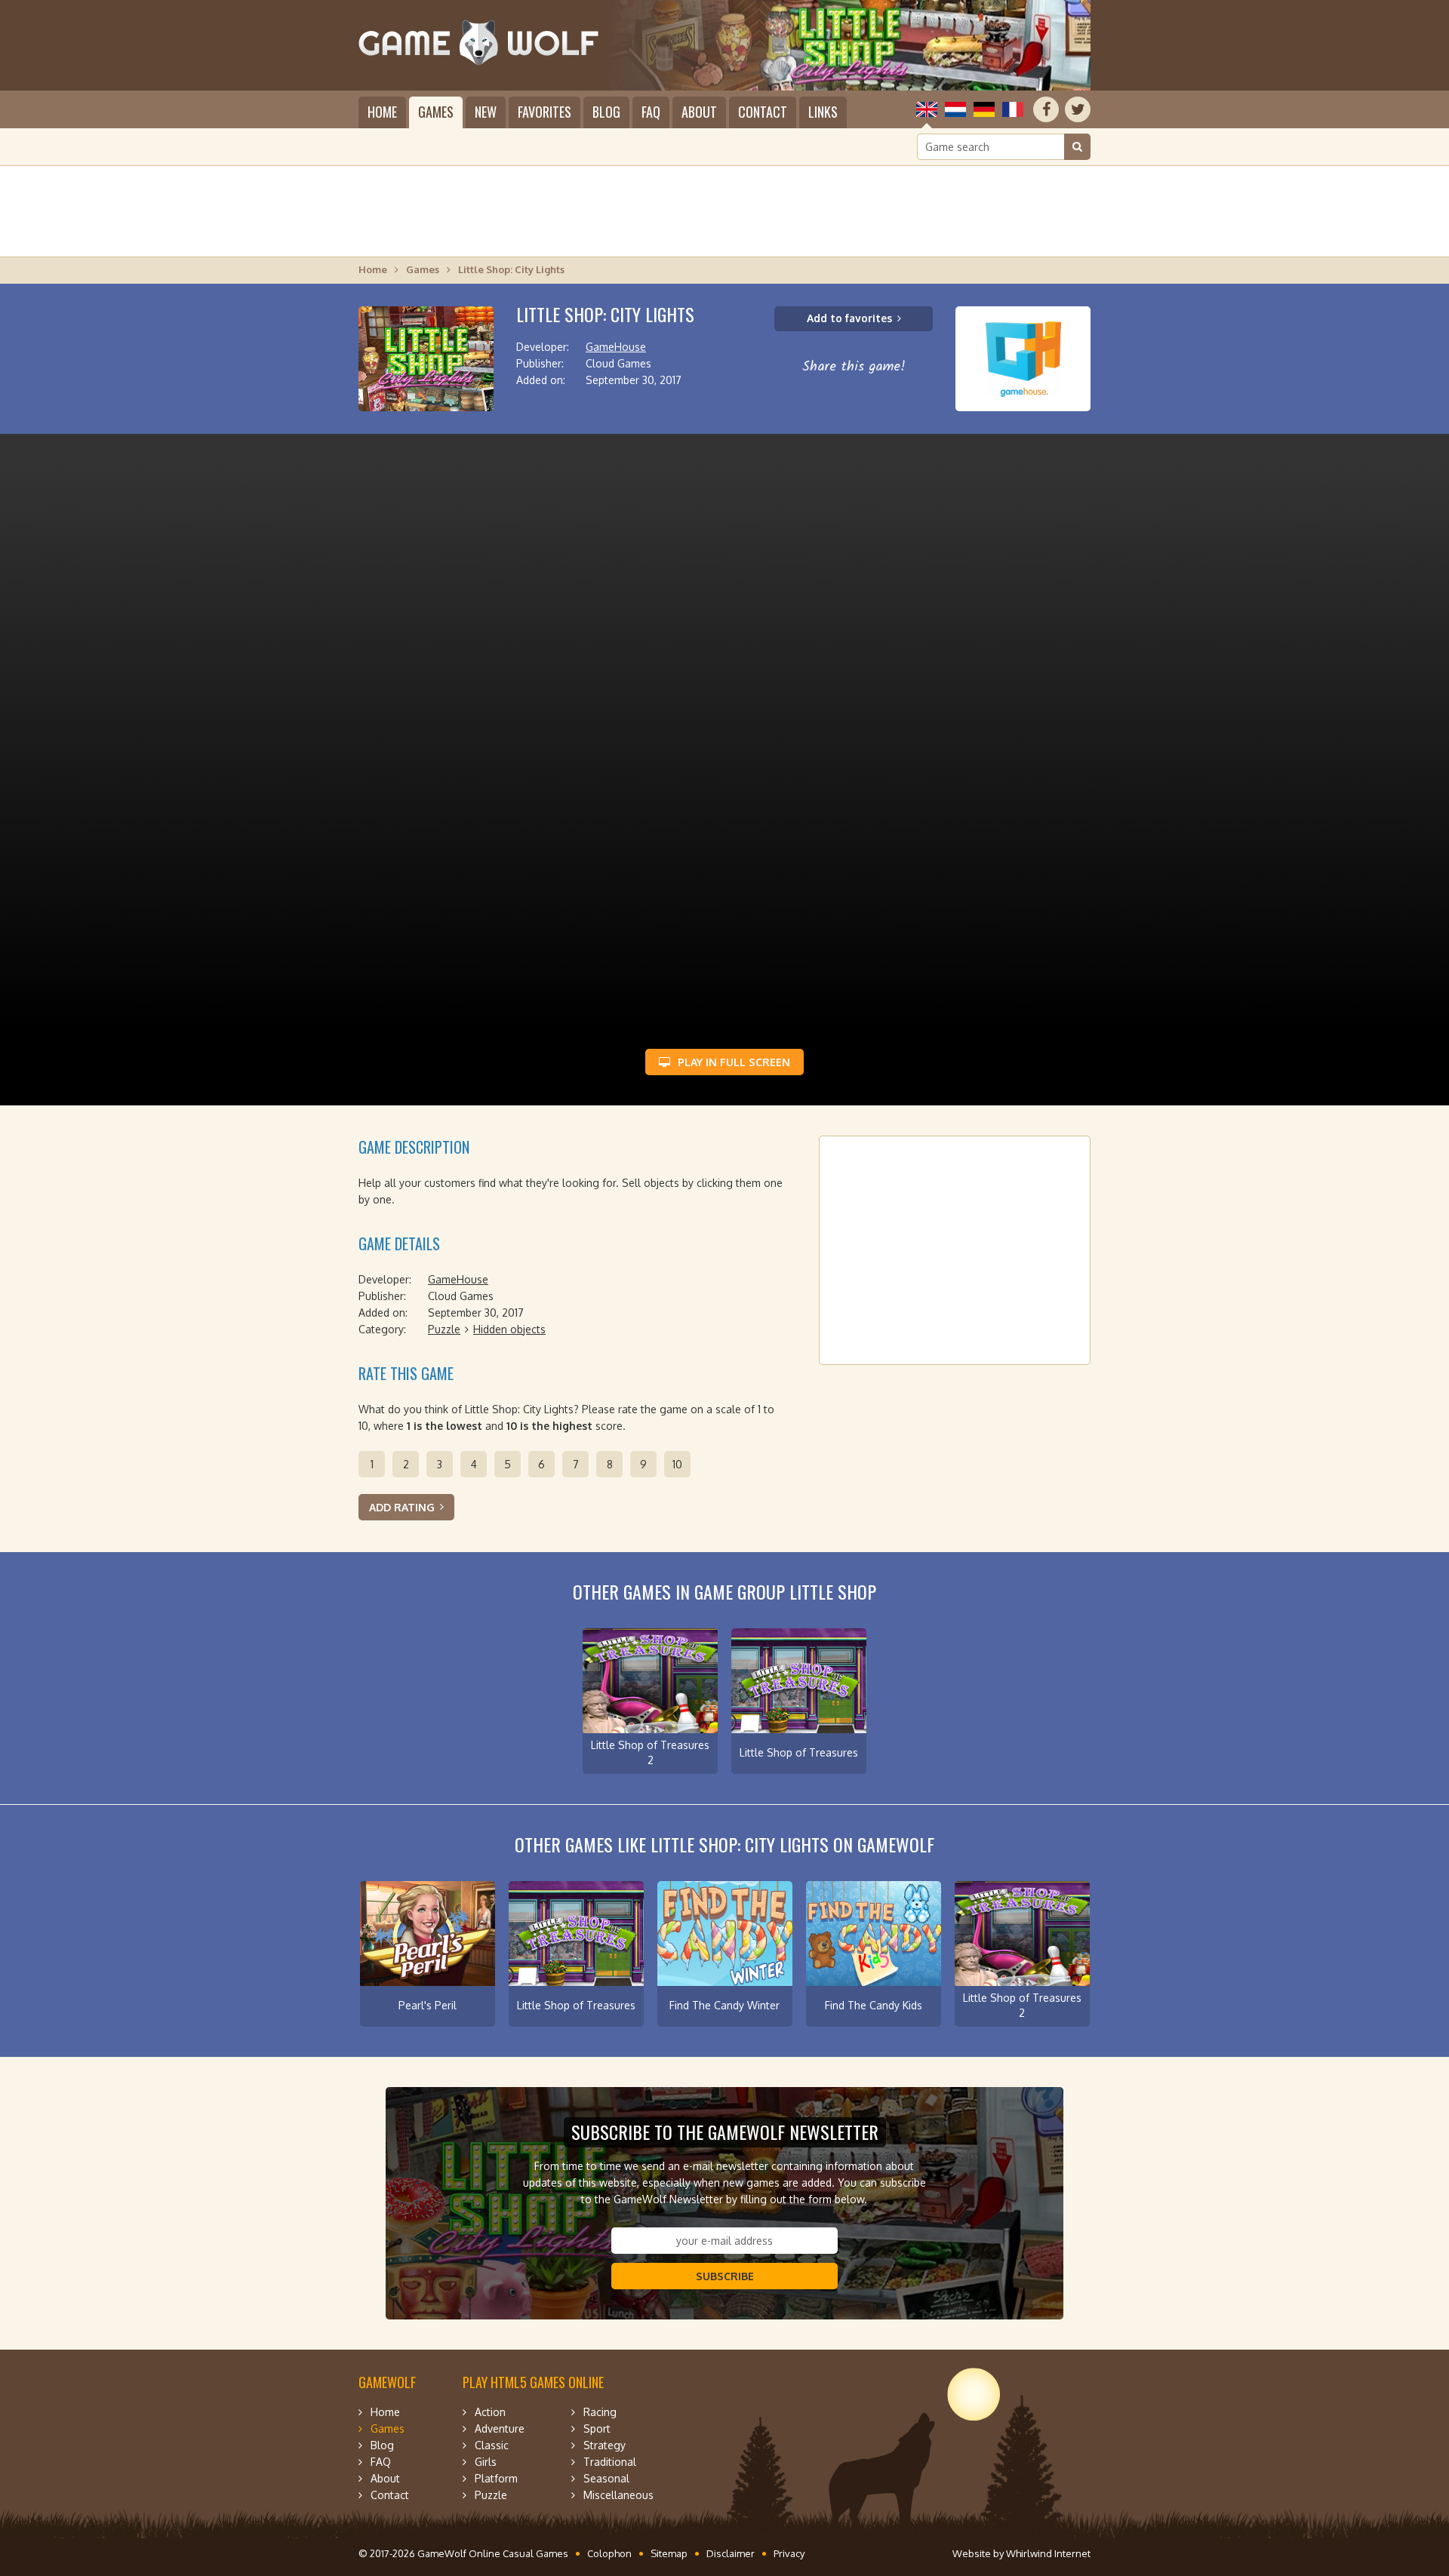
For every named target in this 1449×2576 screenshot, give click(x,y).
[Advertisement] (724, 211)
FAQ (651, 112)
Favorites (545, 112)
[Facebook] (1046, 109)
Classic (492, 2445)
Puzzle (444, 1329)
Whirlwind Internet (1048, 2553)
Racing (600, 2412)
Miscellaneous (618, 2495)
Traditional (610, 2462)
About (699, 112)
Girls (486, 2462)
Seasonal (606, 2478)
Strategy (605, 2445)
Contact (763, 112)
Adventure (500, 2428)
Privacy (789, 2553)
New (486, 112)
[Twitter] (1078, 109)
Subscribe (725, 2276)
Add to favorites (849, 318)
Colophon (609, 2553)
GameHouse (616, 347)
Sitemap (669, 2553)
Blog (606, 112)
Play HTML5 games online (533, 2382)
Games (436, 112)
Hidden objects (509, 1329)
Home (382, 112)
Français (1013, 109)
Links (823, 112)
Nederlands (955, 109)
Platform (496, 2478)
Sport (597, 2428)
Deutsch (984, 109)
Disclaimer (731, 2553)
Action (490, 2412)
